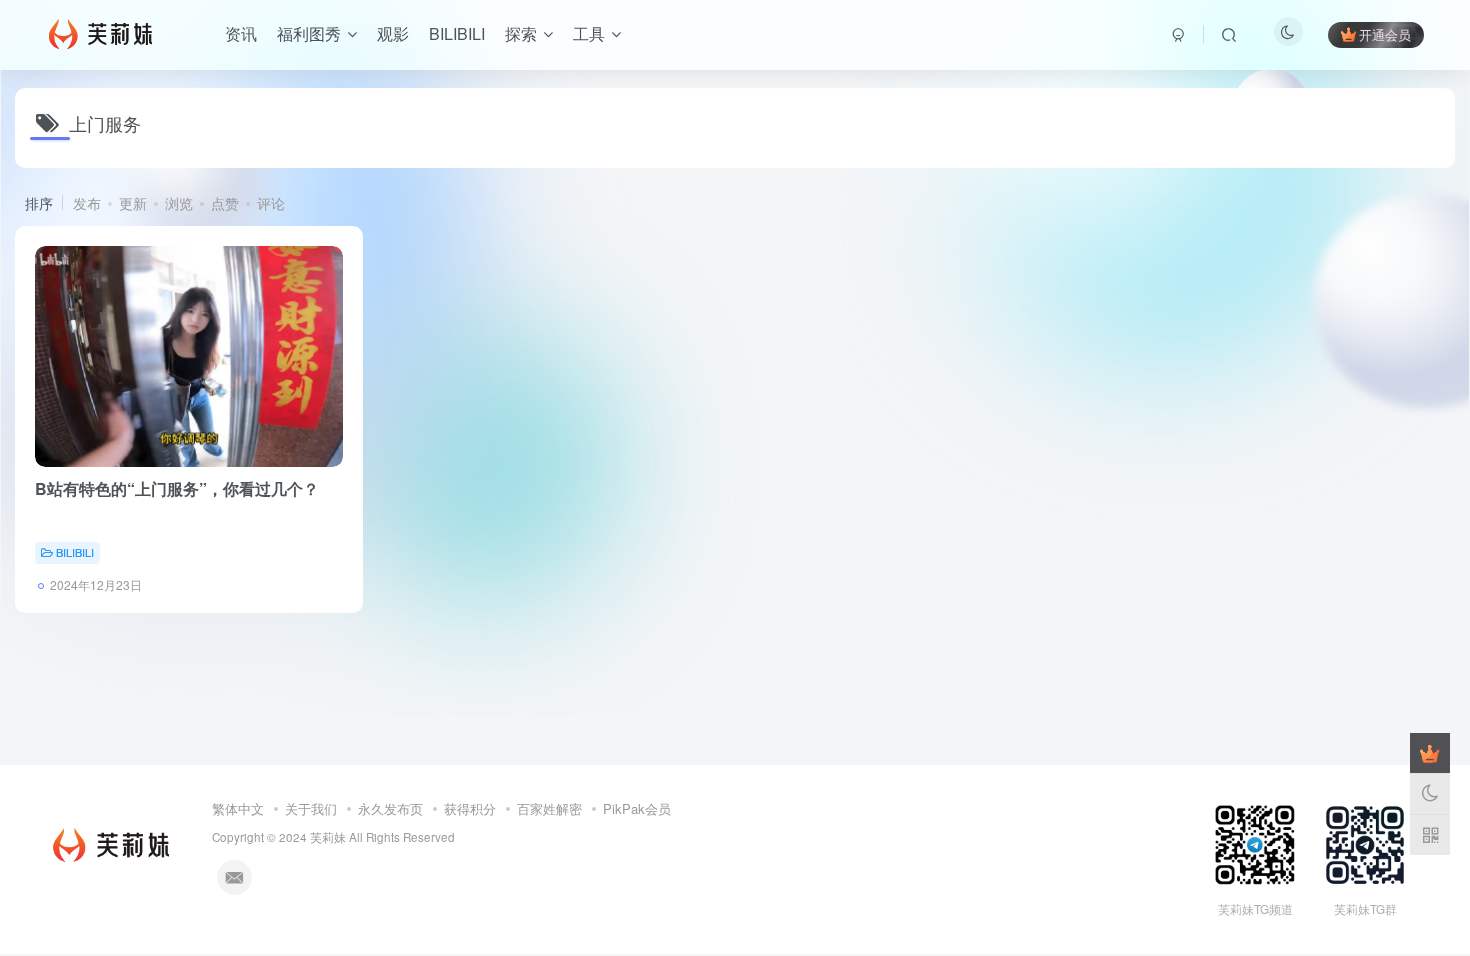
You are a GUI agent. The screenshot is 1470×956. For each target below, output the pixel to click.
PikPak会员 (637, 808)
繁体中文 (238, 808)
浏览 (179, 203)
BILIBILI (457, 33)
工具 (589, 33)
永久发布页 (390, 808)
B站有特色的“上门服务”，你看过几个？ (177, 488)
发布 (87, 203)
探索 (521, 33)
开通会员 (1385, 34)
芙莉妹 (328, 837)
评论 (271, 203)
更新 (133, 203)
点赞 (225, 203)
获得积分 (470, 808)
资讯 (241, 33)
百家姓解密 (549, 808)
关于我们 (311, 808)
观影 (393, 33)
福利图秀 (309, 33)
